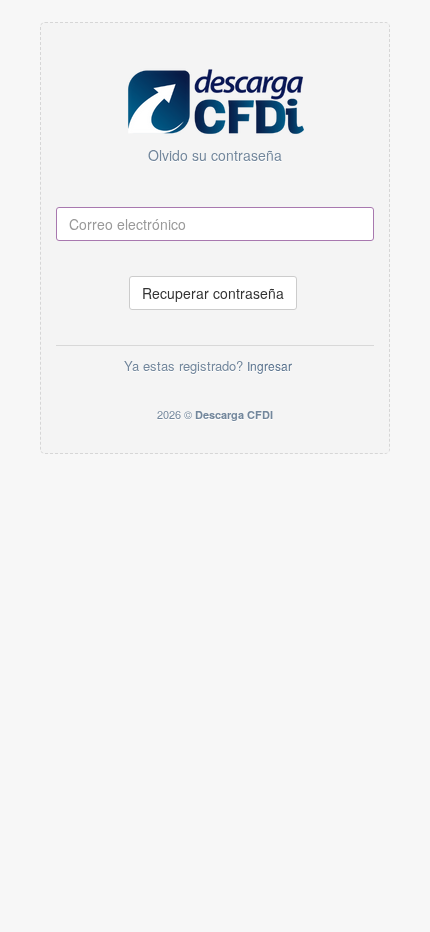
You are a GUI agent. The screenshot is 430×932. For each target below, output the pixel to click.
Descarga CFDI (234, 414)
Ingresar (269, 365)
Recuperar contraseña (213, 293)
